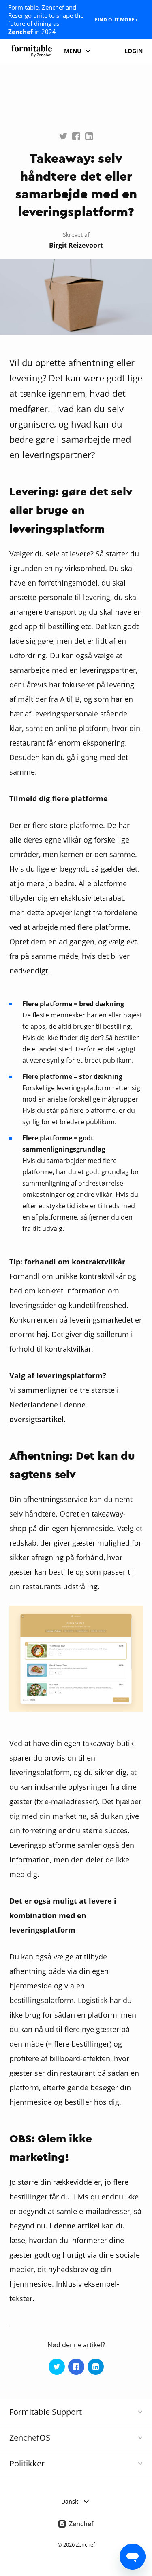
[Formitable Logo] (32, 51)
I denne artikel (75, 2226)
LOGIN (134, 51)
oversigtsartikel (36, 1419)
